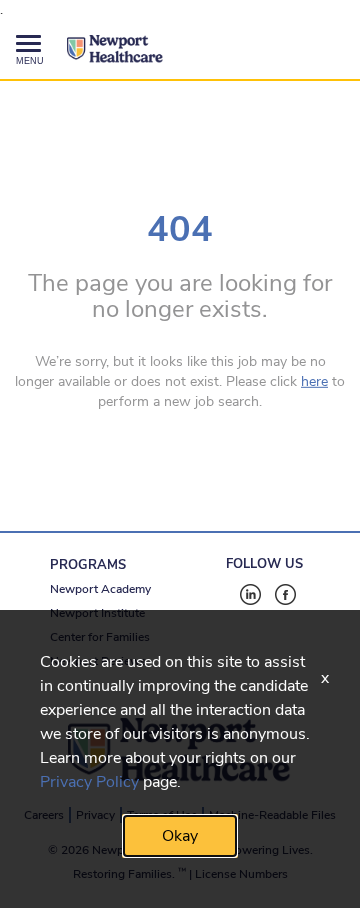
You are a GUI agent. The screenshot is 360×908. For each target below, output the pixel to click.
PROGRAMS (88, 565)
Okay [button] (180, 836)
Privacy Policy (89, 782)
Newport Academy (100, 589)
